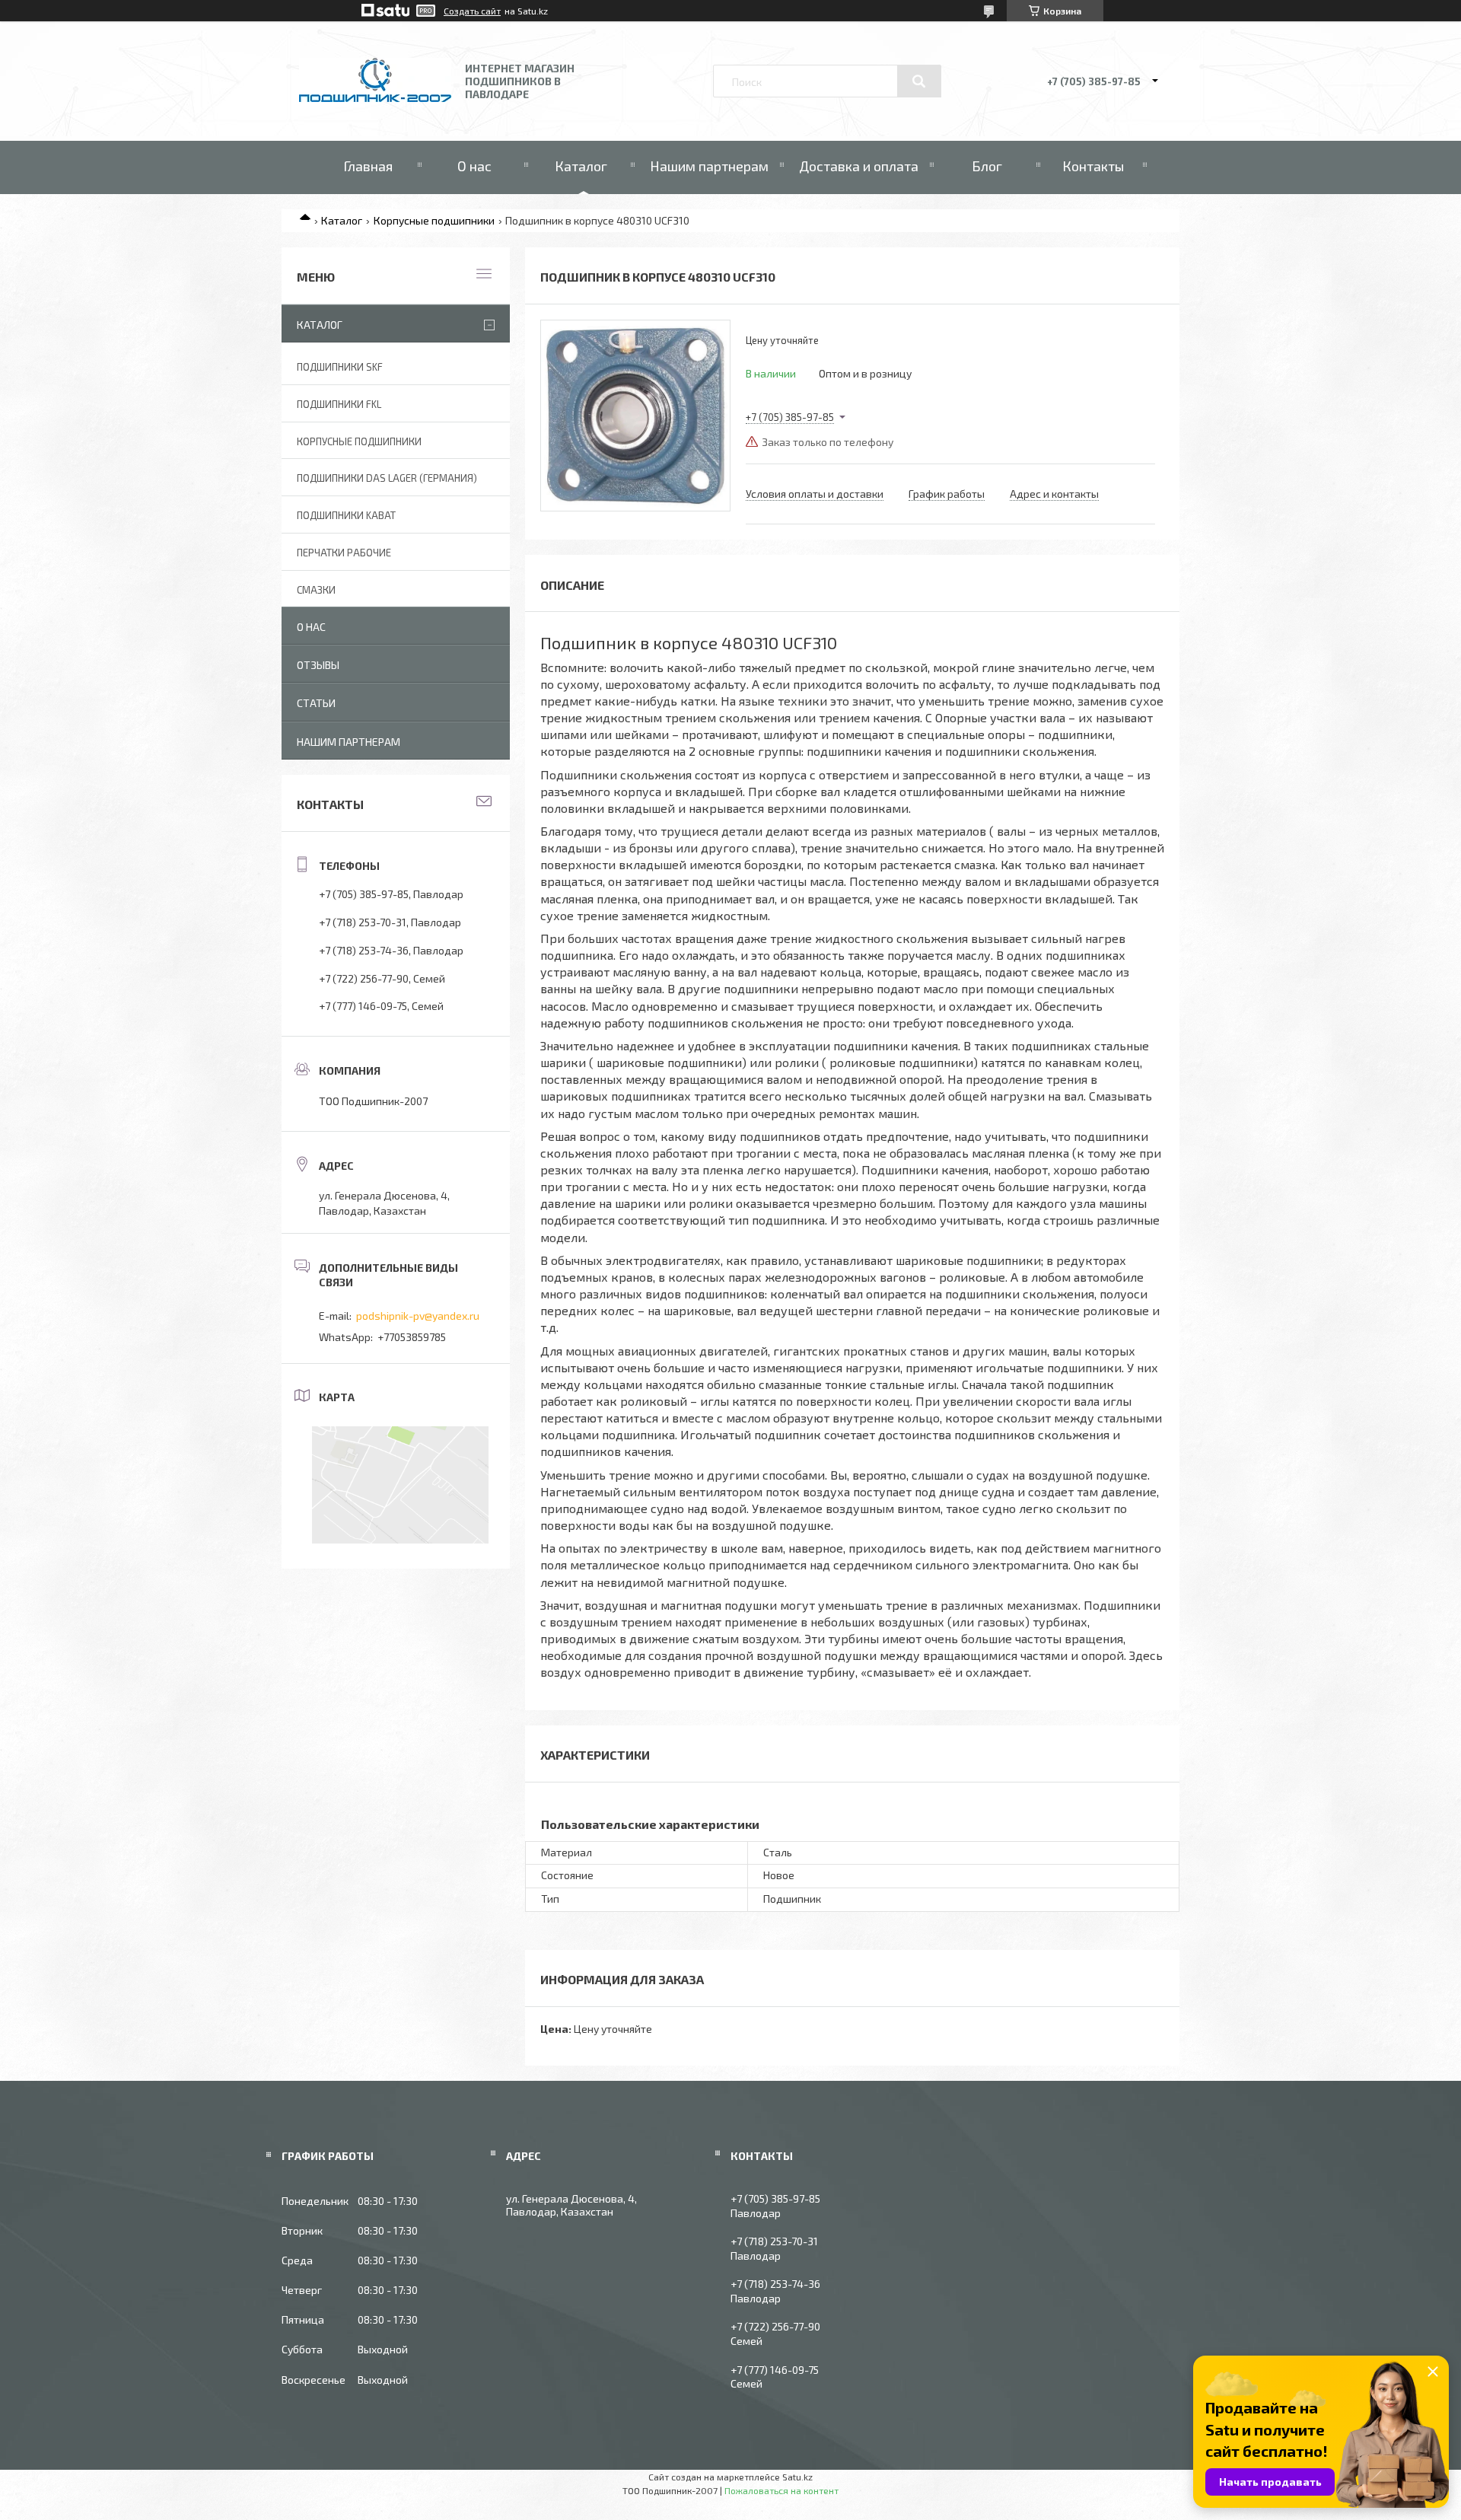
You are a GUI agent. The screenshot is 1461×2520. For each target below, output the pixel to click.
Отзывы (318, 665)
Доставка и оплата (859, 166)
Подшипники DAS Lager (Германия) (387, 478)
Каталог (581, 166)
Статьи (316, 703)
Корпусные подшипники (434, 220)
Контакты (1093, 166)
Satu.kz (797, 2477)
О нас (474, 166)
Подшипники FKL (339, 404)
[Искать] (919, 81)
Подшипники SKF (340, 367)
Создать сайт (472, 11)
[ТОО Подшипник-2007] (375, 98)
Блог (987, 166)
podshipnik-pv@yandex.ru (418, 1316)
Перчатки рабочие (344, 553)
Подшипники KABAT (346, 515)
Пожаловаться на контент (781, 2490)
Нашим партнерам (709, 166)
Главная (368, 166)
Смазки (316, 590)
